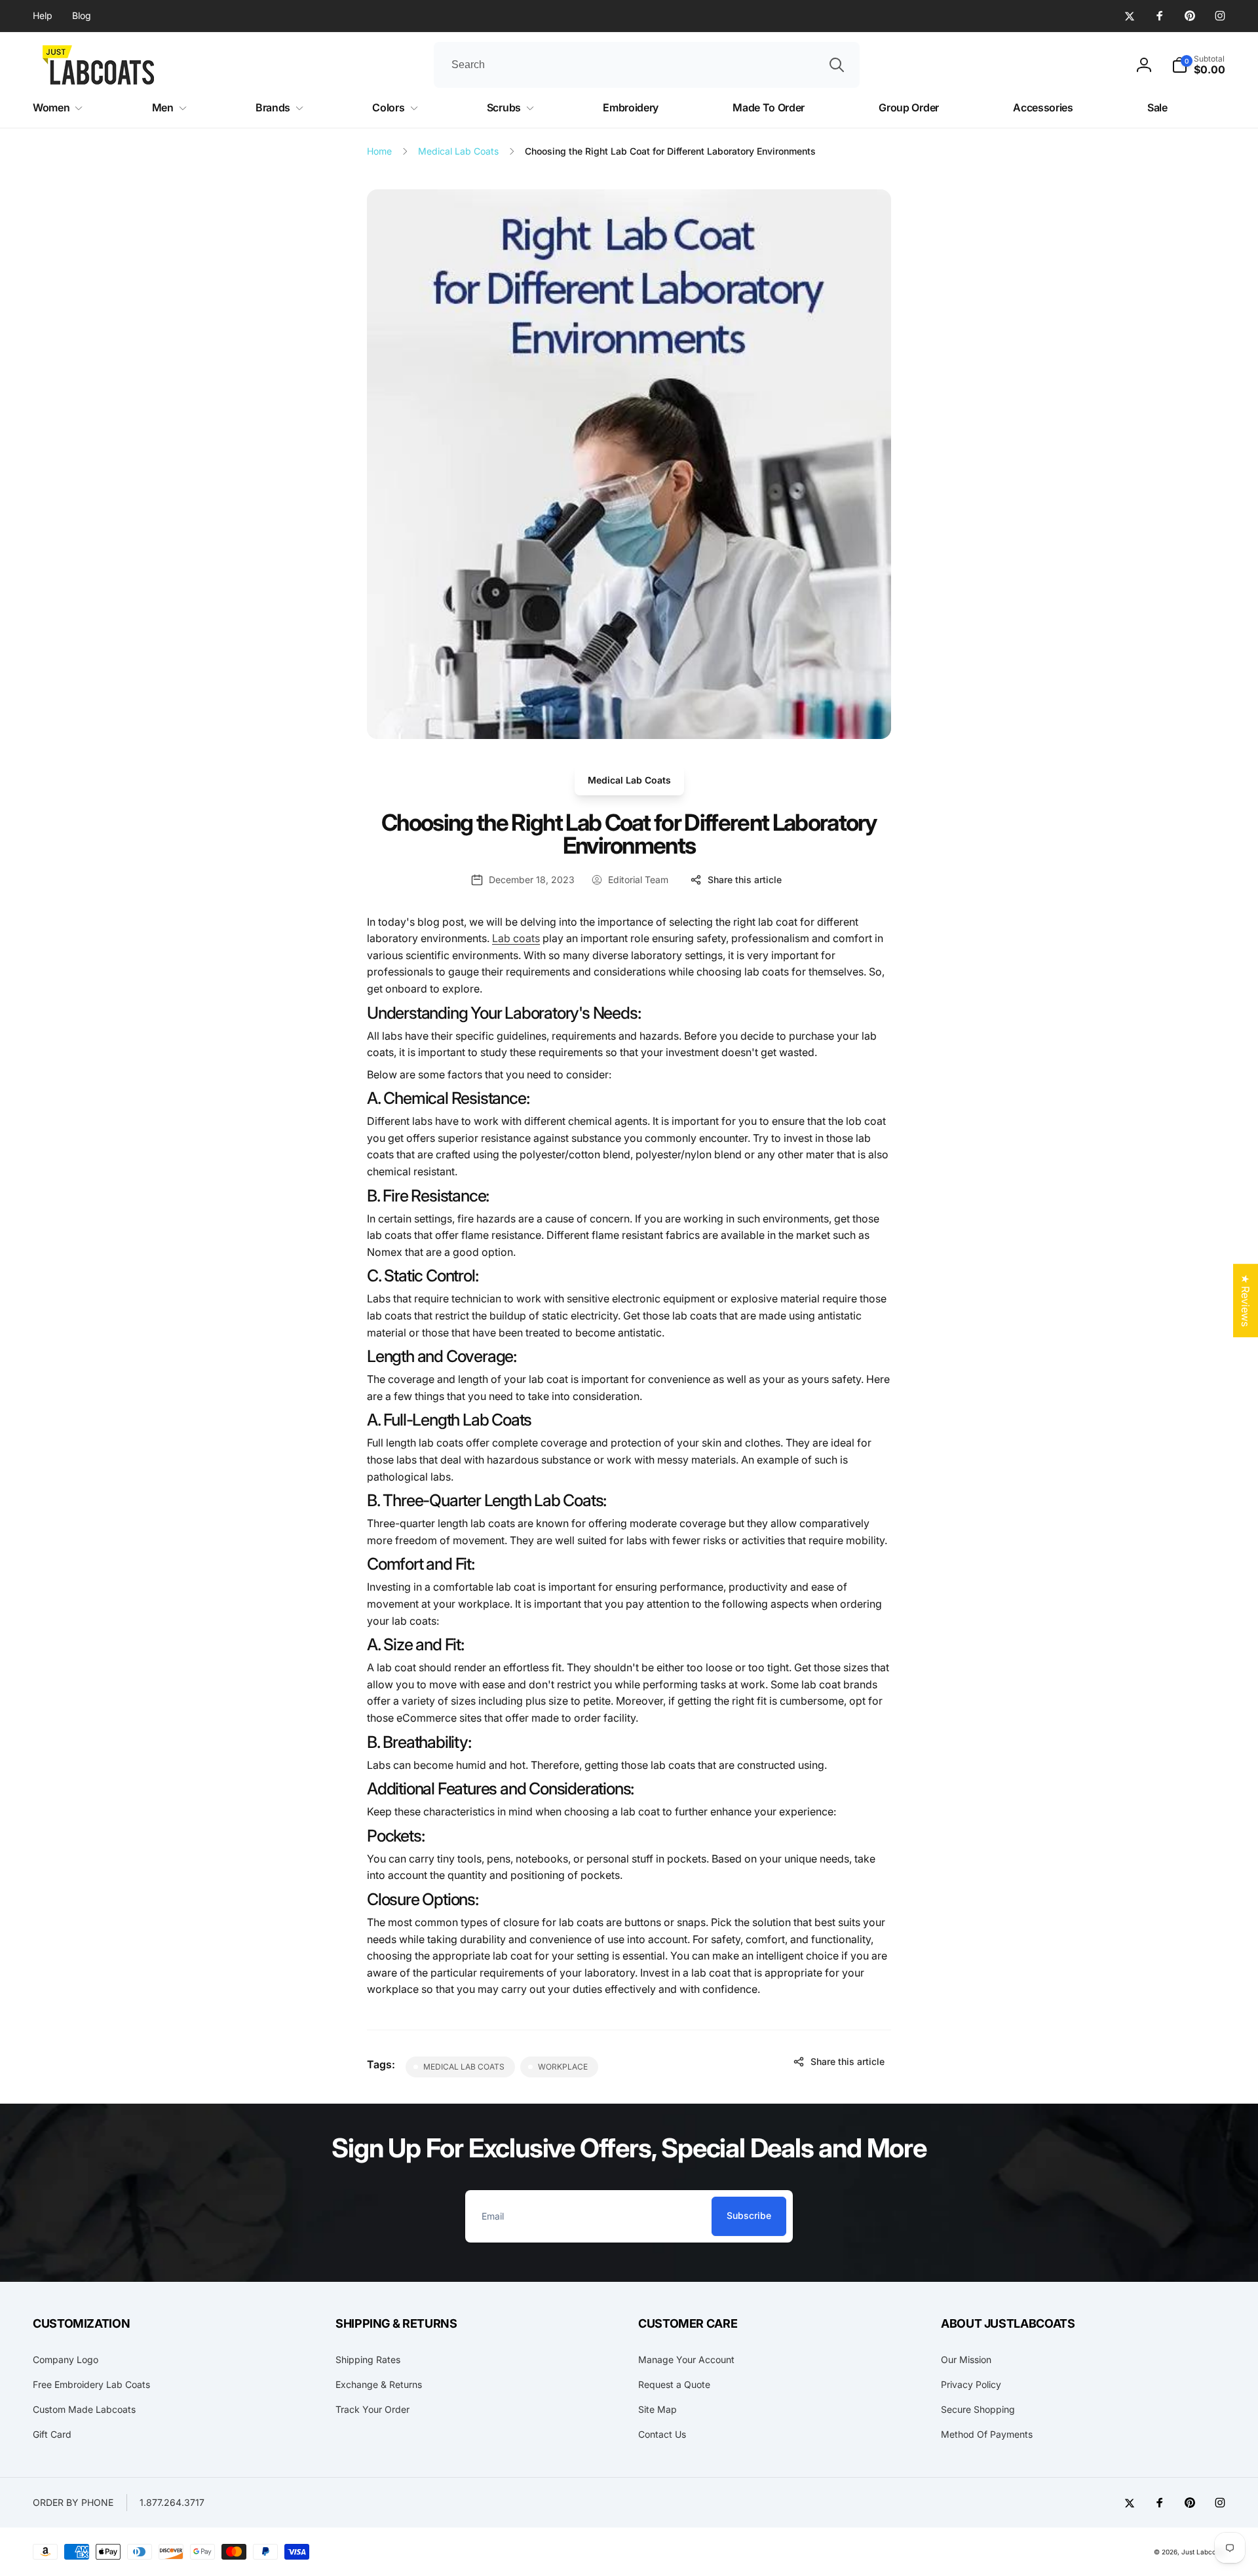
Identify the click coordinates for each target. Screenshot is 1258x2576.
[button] (1198, 65)
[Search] (837, 65)
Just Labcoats (1203, 2552)
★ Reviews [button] (1246, 1300)
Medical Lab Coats (629, 780)
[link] (43, 16)
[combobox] (647, 65)
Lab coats (516, 938)
